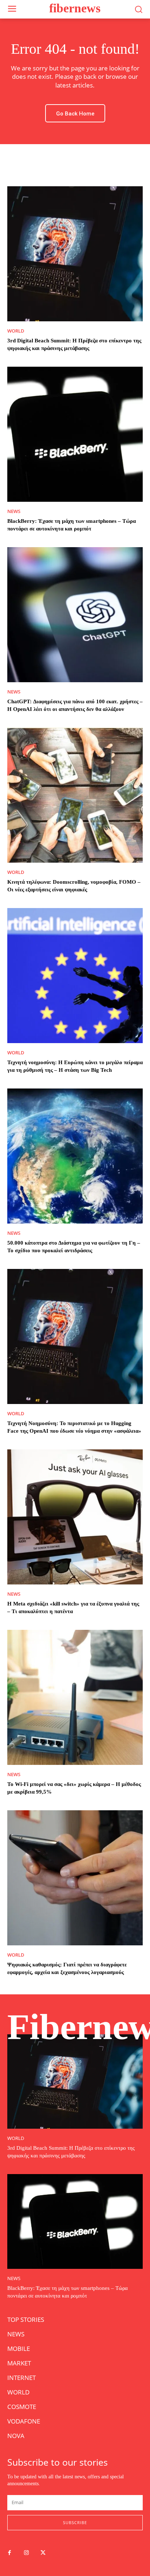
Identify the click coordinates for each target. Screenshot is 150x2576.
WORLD (16, 331)
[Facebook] (9, 2553)
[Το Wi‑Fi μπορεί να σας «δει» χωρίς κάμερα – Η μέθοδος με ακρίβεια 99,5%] (75, 1697)
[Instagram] (26, 2553)
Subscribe (75, 2522)
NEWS (14, 511)
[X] (43, 2553)
